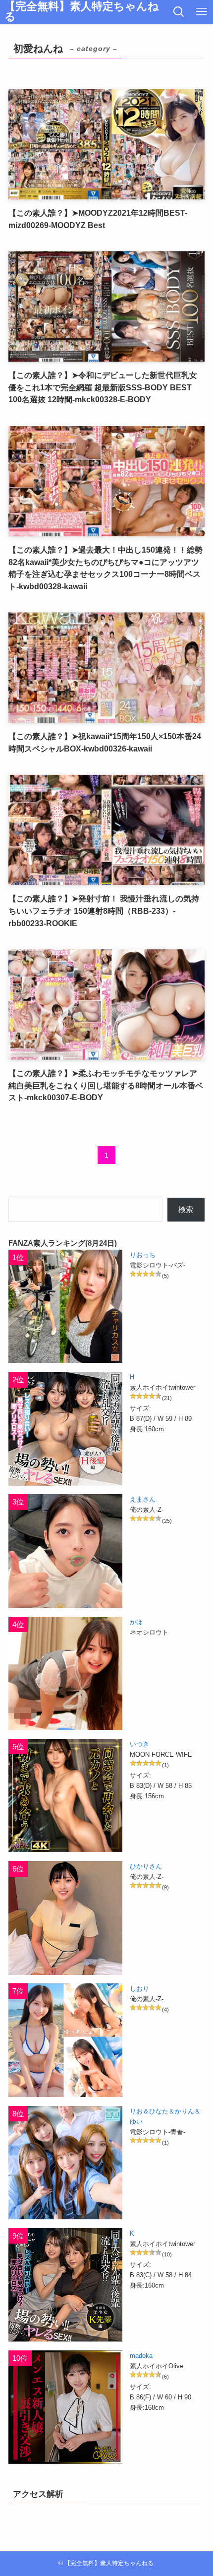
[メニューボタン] (202, 12)
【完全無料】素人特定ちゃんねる (82, 12)
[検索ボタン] (179, 12)
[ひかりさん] (65, 1918)
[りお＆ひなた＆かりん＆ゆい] (65, 2163)
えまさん (143, 1499)
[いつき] (65, 1796)
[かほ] (65, 1673)
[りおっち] (65, 1306)
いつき (139, 1744)
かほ (136, 1622)
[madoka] (65, 2407)
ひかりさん (146, 1866)
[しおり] (65, 2040)
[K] (65, 2285)
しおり (139, 1989)
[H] (65, 1429)
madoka (141, 2356)
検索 (186, 1209)
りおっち (143, 1255)
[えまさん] (65, 1551)
